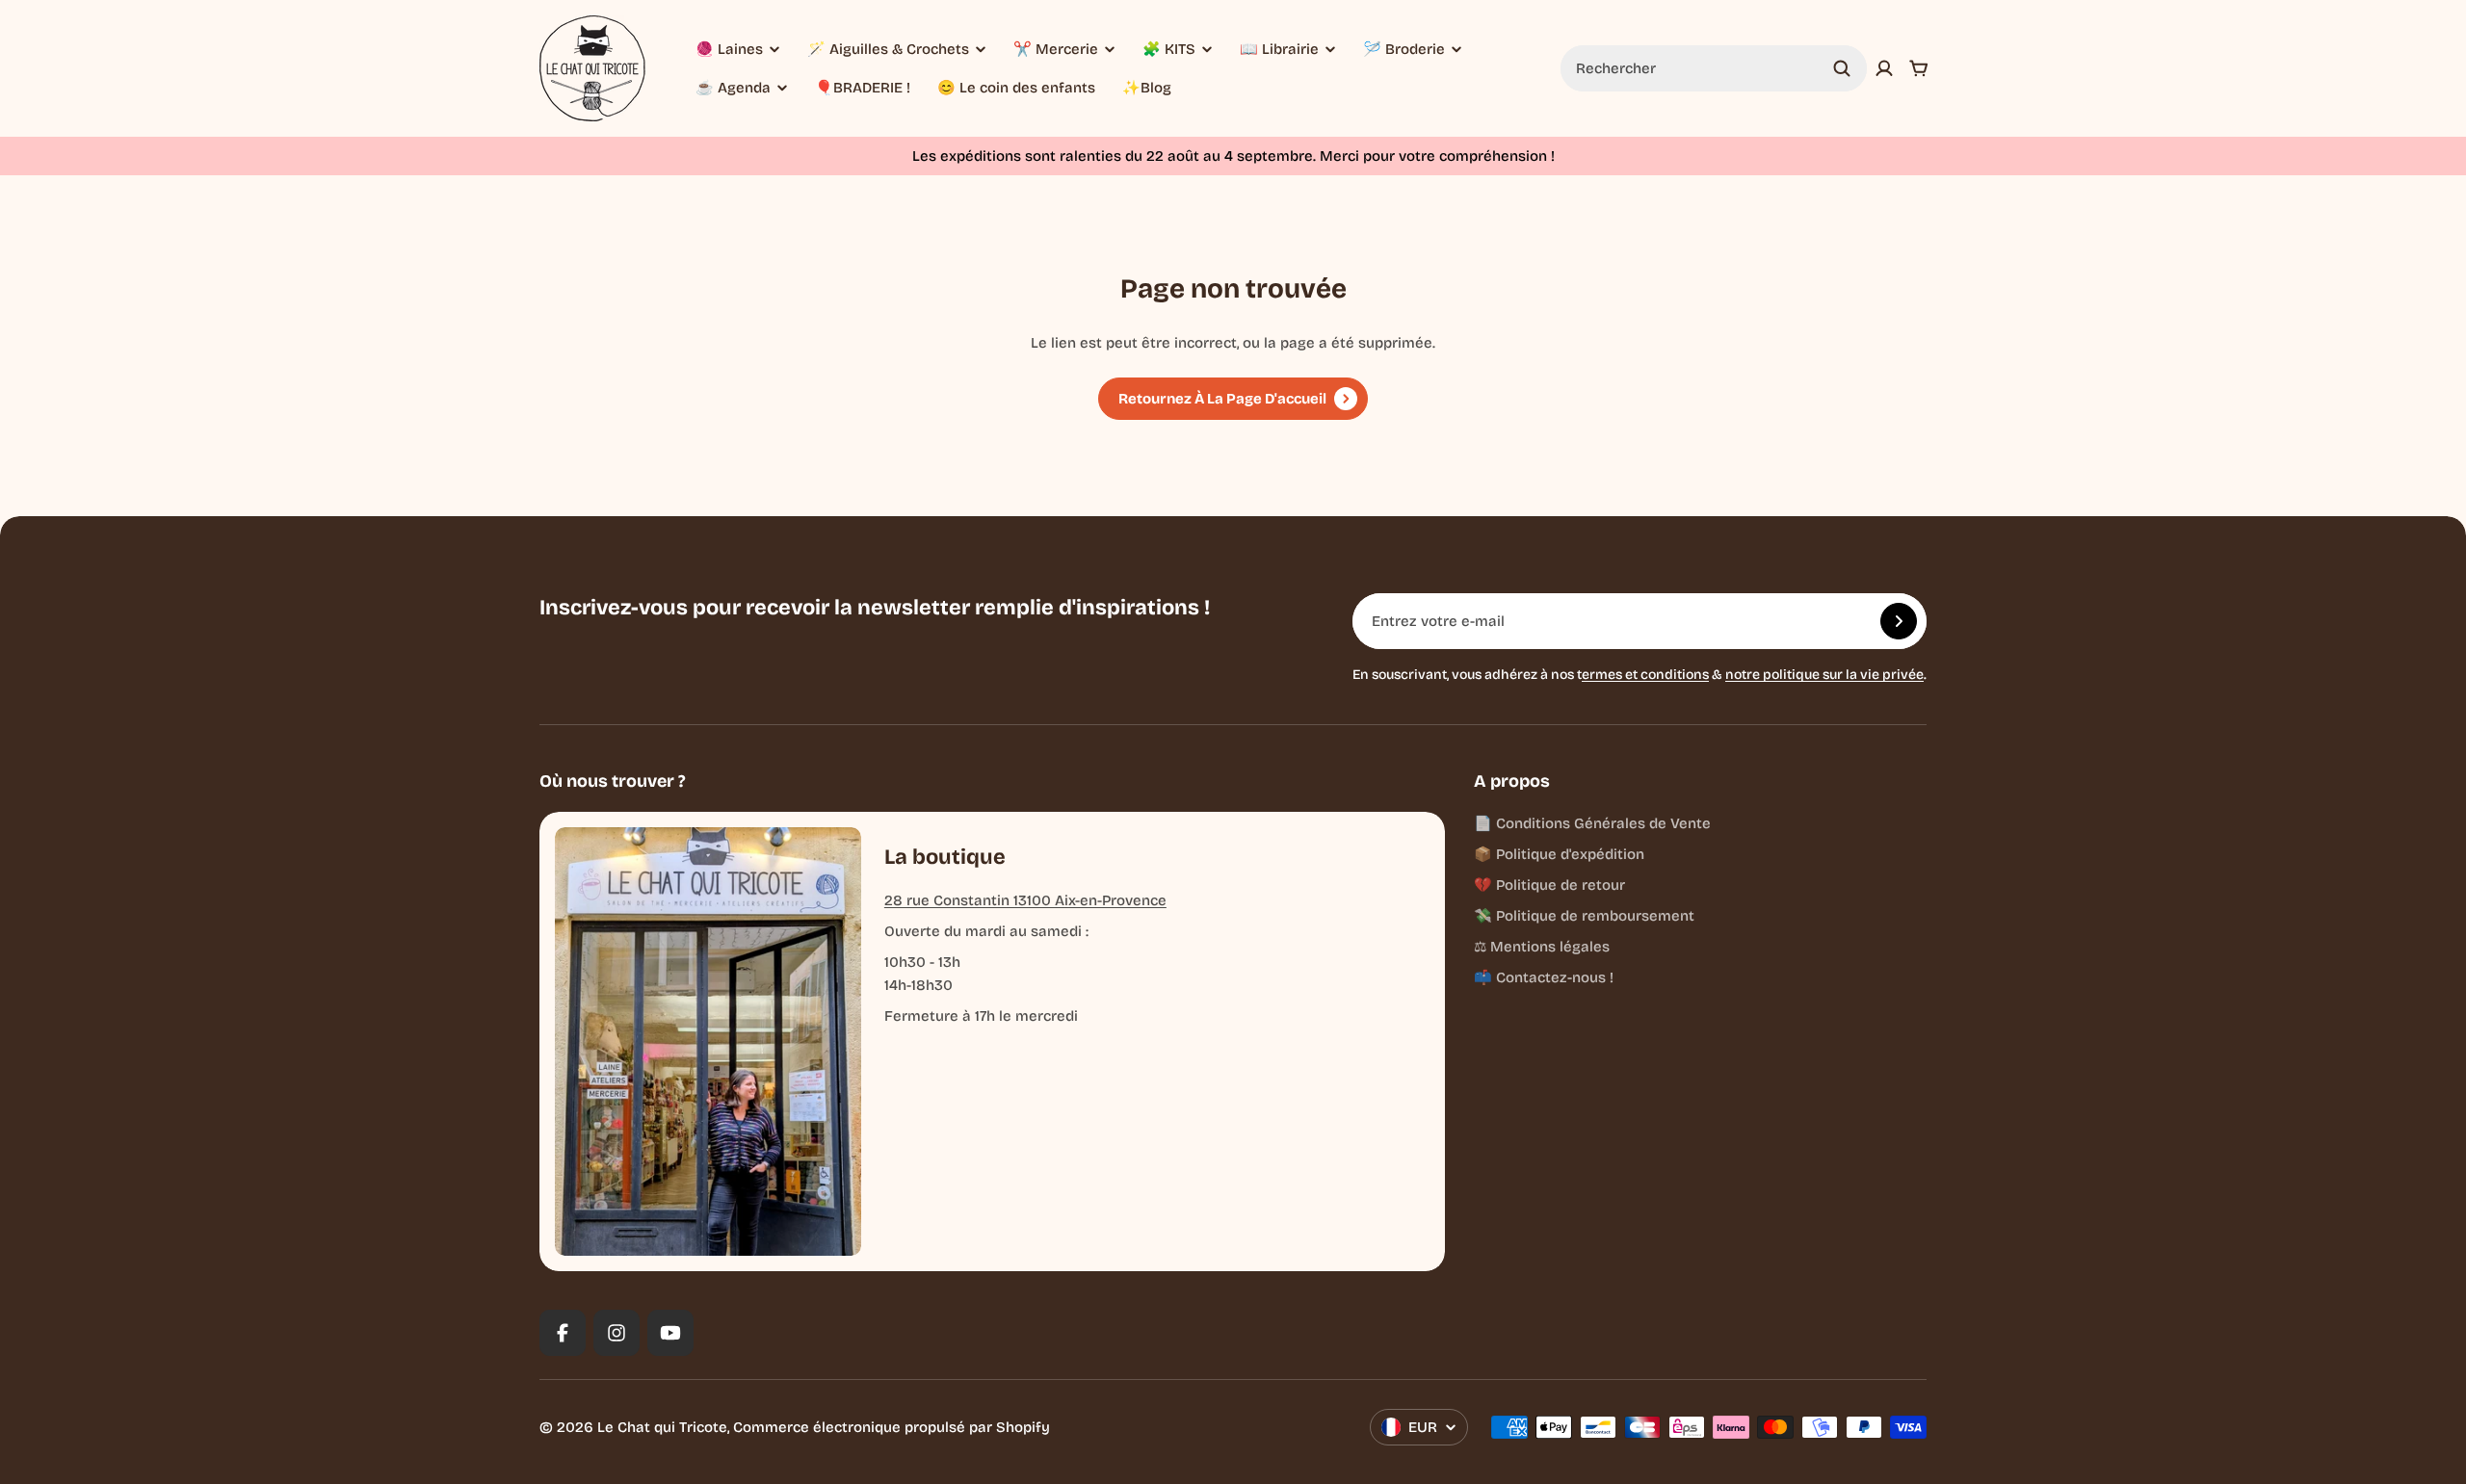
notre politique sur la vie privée (1824, 675)
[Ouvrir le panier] (1919, 68)
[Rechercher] (1842, 68)
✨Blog (1147, 88)
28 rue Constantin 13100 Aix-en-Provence (1025, 900)
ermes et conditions (1645, 675)
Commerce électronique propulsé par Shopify (892, 1427)
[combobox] (1714, 68)
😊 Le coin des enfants (1016, 88)
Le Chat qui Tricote (662, 1427)
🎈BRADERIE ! (863, 88)
